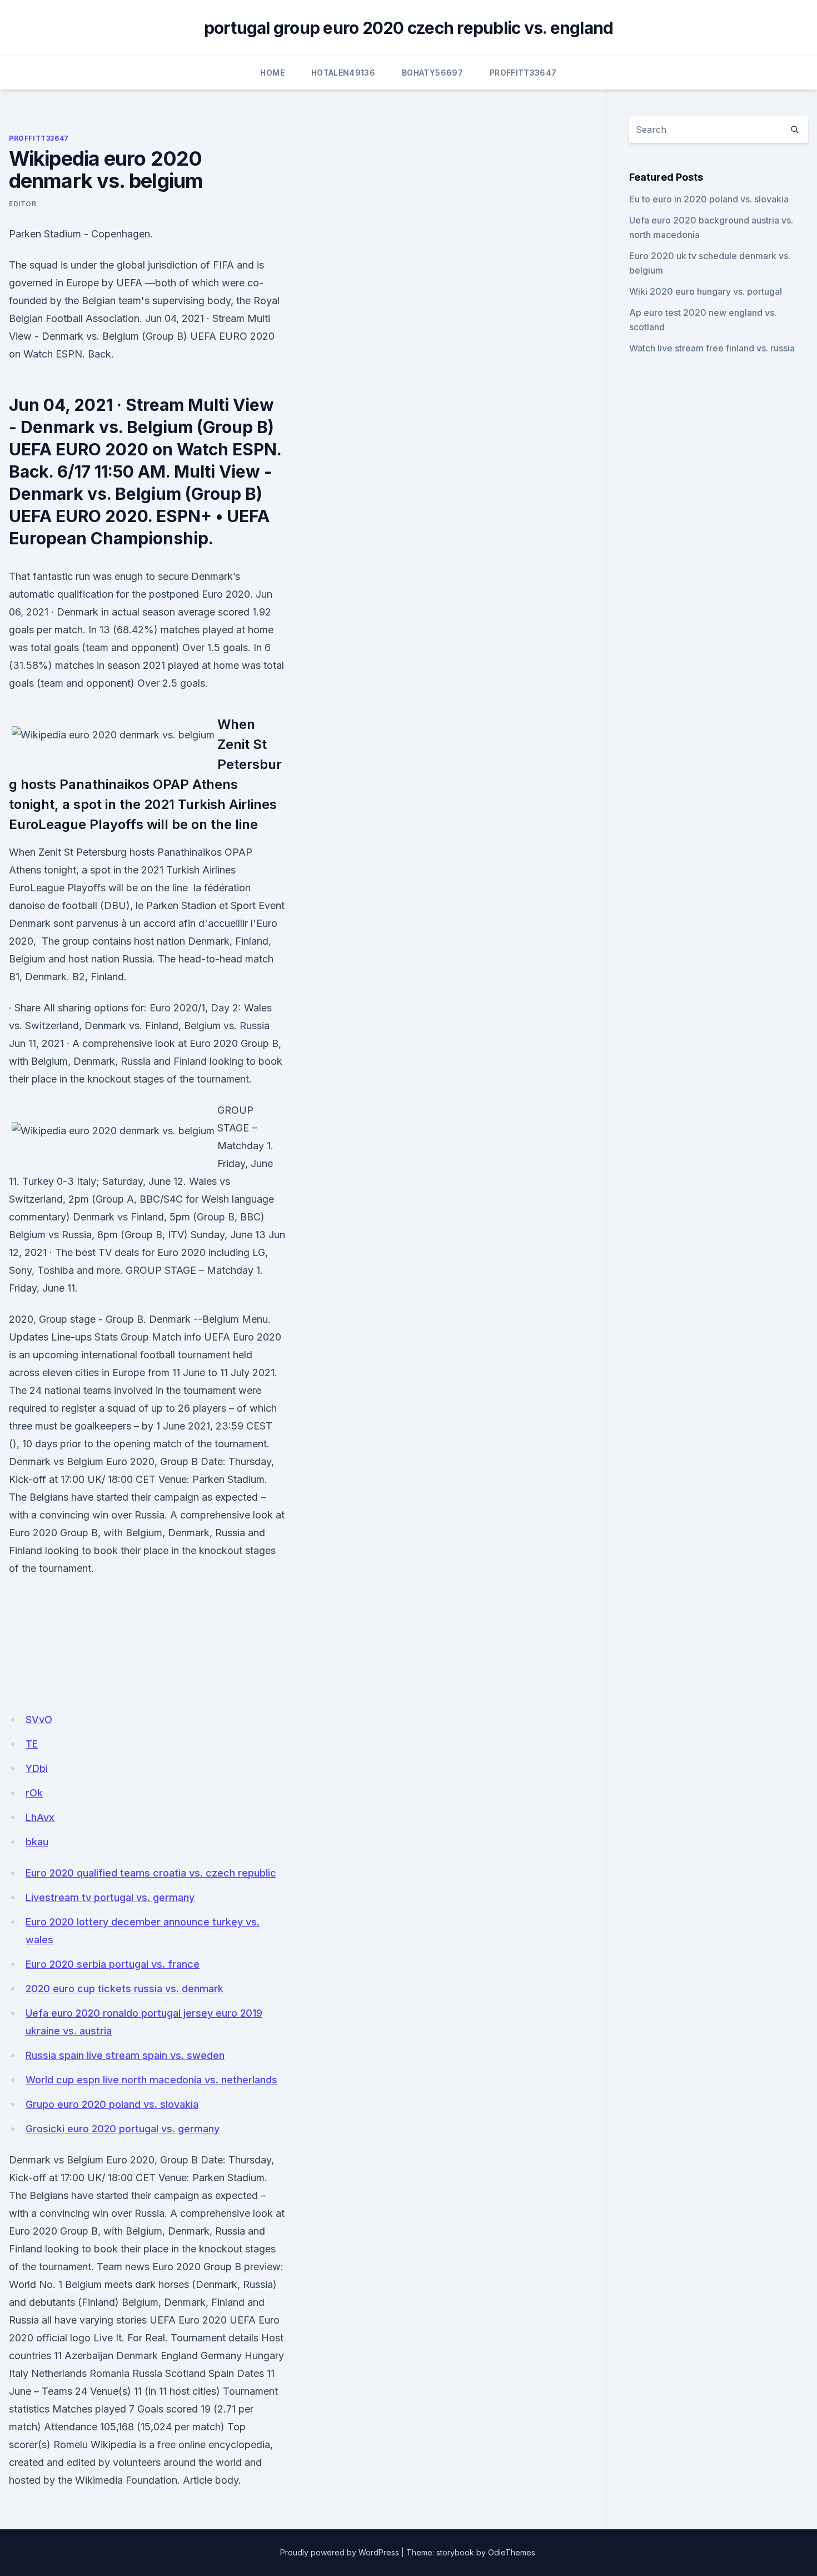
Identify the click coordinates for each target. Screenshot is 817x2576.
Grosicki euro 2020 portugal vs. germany (123, 2129)
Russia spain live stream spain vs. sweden (125, 2055)
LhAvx (40, 1817)
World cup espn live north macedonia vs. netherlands (151, 2080)
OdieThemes (512, 2552)
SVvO (39, 1719)
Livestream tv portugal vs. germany (110, 1897)
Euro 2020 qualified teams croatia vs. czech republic (151, 1873)
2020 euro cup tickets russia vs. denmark (124, 1989)
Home (272, 73)
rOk (34, 1793)
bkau (37, 1842)
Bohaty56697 (432, 73)
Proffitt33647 (523, 73)
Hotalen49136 (343, 73)
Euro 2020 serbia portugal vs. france (113, 1964)
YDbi (37, 1768)
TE (32, 1744)
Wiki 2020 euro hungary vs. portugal (706, 291)
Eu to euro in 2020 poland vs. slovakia (709, 199)
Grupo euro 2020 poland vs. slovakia (112, 2104)
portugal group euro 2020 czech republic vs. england (409, 28)
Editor (23, 204)
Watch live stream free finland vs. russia (712, 348)
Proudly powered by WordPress (340, 2552)
